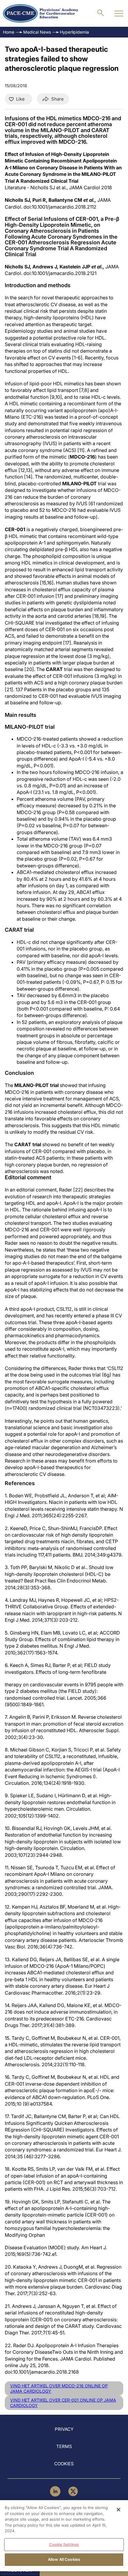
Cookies (64, 2464)
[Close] (118, 2510)
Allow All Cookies (64, 2559)
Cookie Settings (64, 2544)
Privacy (64, 2429)
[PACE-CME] (41, 13)
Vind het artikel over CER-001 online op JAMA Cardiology (63, 2403)
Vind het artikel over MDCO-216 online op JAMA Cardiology (59, 2388)
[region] (64, 2536)
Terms (64, 2446)
